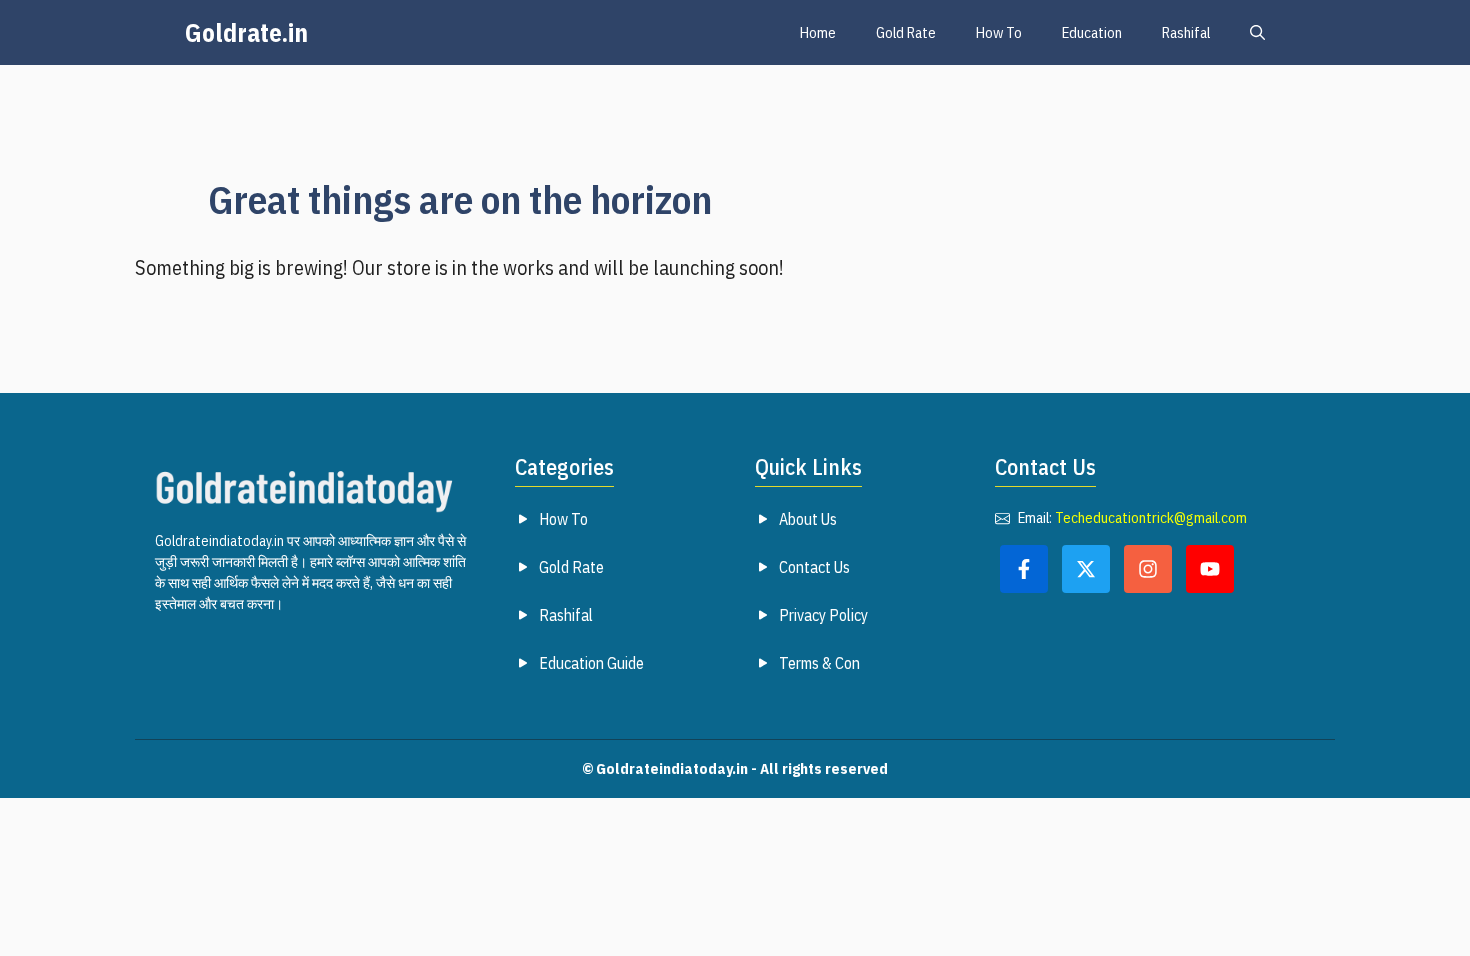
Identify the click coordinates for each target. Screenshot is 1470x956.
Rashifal (1186, 32)
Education (1092, 32)
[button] (1257, 32)
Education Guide (591, 663)
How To (999, 32)
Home (818, 32)
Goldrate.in (246, 32)
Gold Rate (906, 32)
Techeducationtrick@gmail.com (1151, 517)
